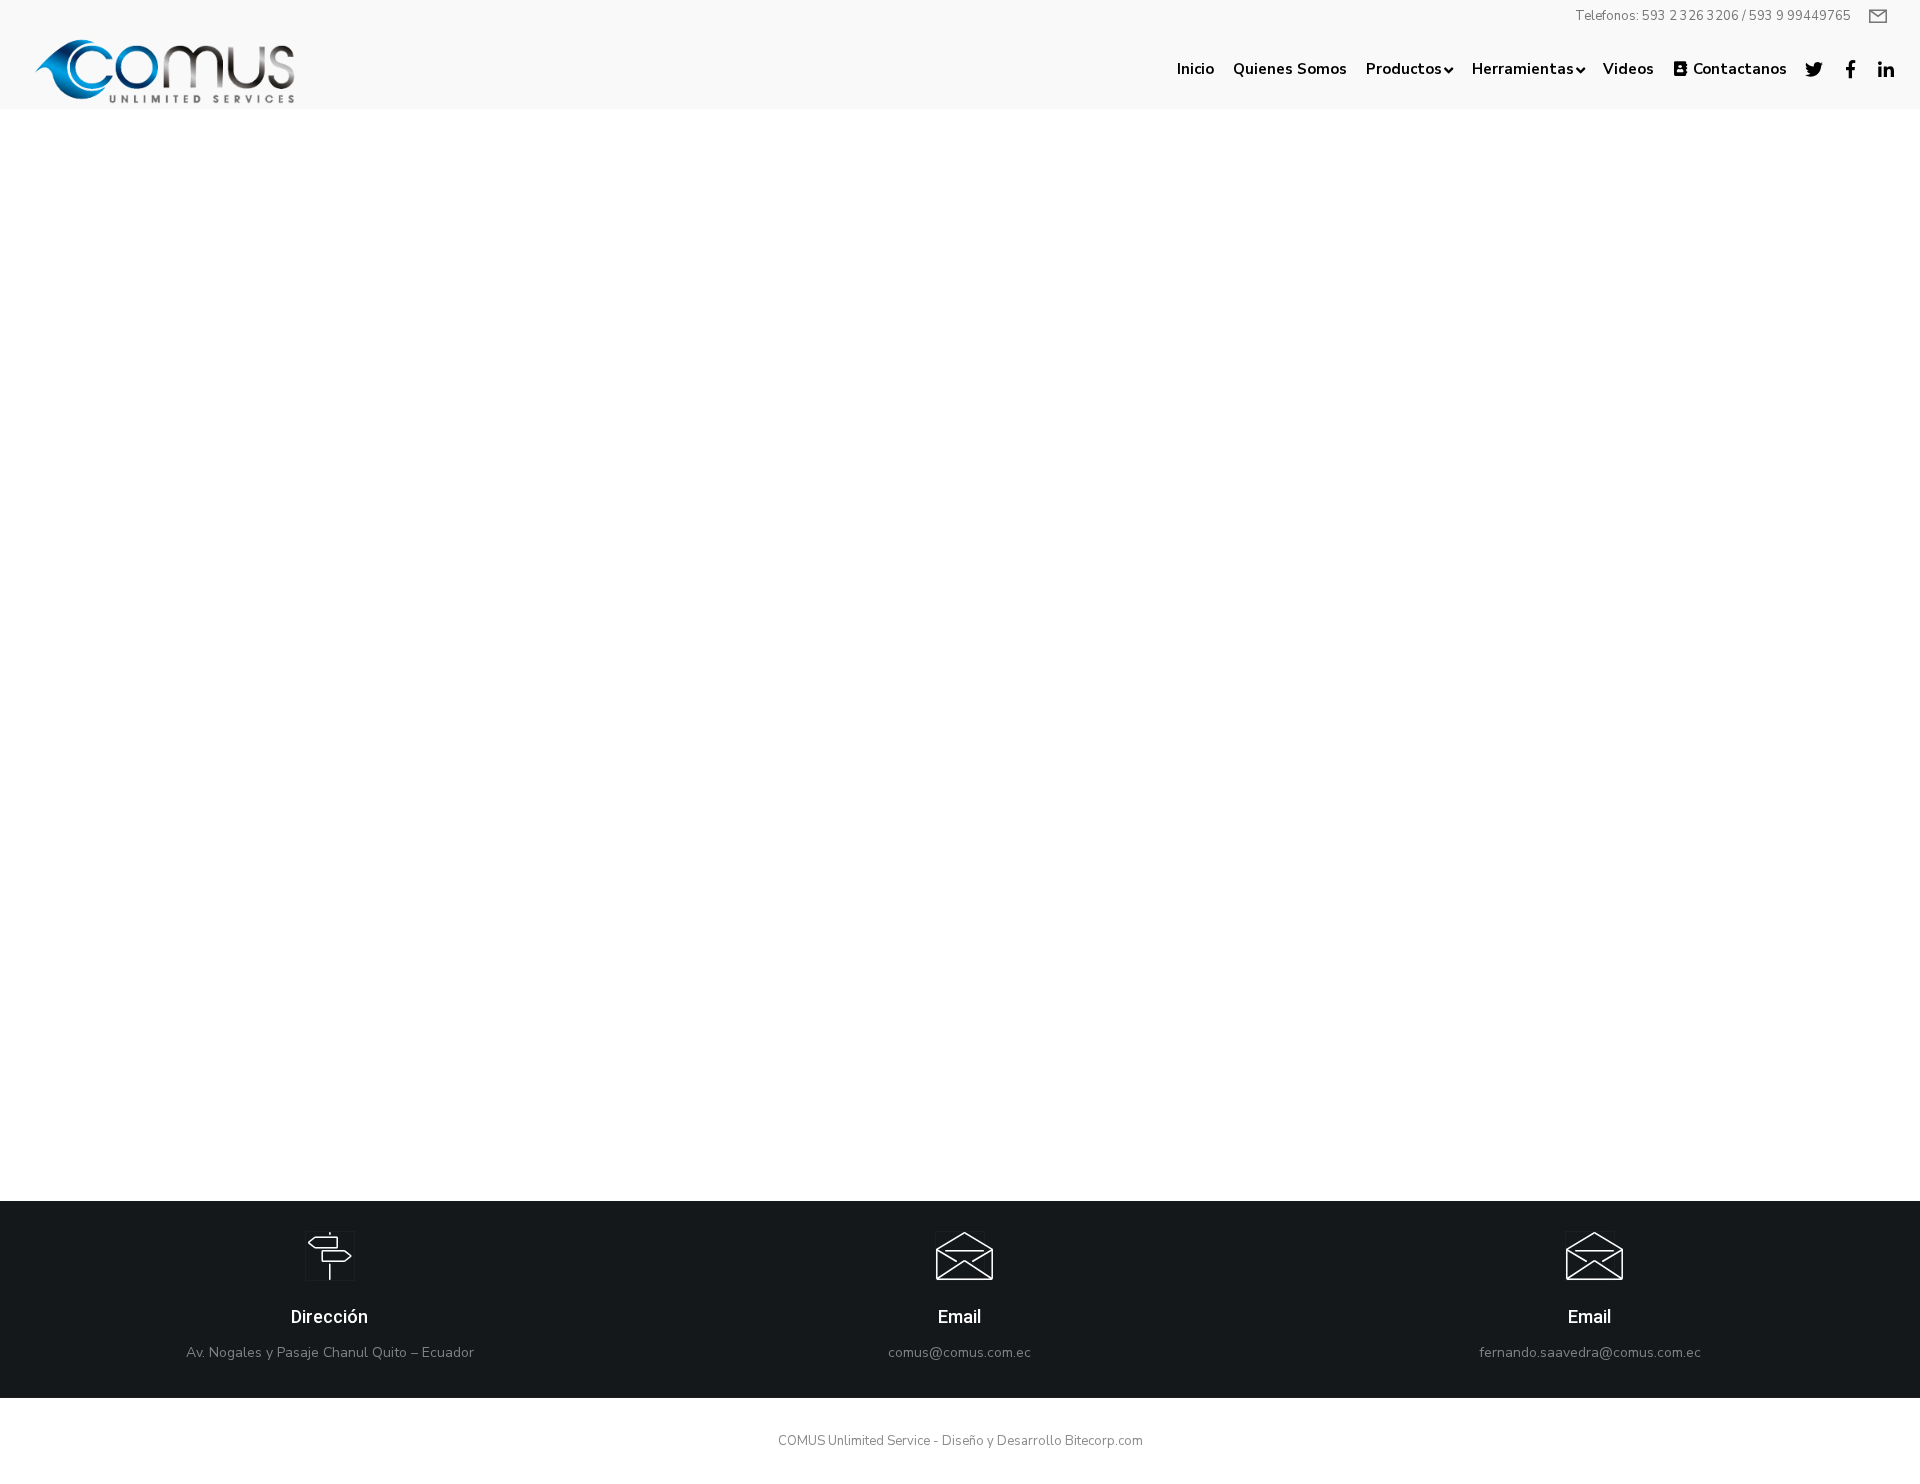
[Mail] (960, 1299)
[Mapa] (330, 1299)
